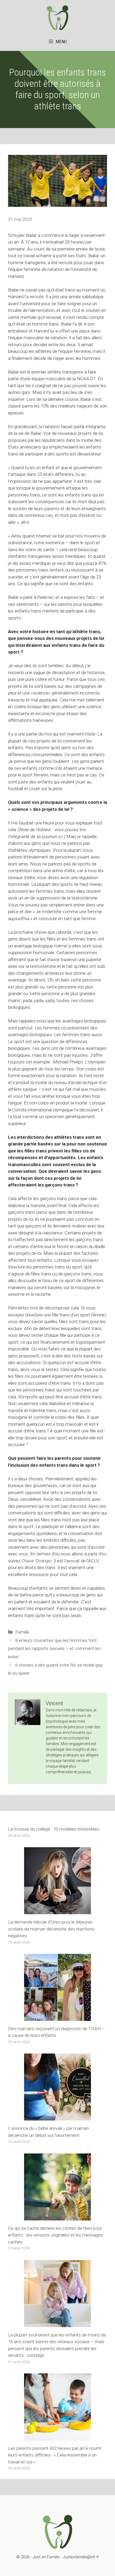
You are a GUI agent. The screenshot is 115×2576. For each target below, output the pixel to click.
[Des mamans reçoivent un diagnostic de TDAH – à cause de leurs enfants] (57, 2017)
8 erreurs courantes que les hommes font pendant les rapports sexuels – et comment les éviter (54, 1649)
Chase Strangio (37, 1561)
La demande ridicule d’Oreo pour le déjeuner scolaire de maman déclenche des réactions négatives (51, 1929)
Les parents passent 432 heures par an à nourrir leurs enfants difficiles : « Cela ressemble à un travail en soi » (55, 2455)
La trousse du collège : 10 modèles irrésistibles (54, 1829)
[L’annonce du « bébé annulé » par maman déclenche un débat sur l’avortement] (57, 2117)
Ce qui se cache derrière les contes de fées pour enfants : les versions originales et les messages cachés (55, 2235)
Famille (22, 1632)
